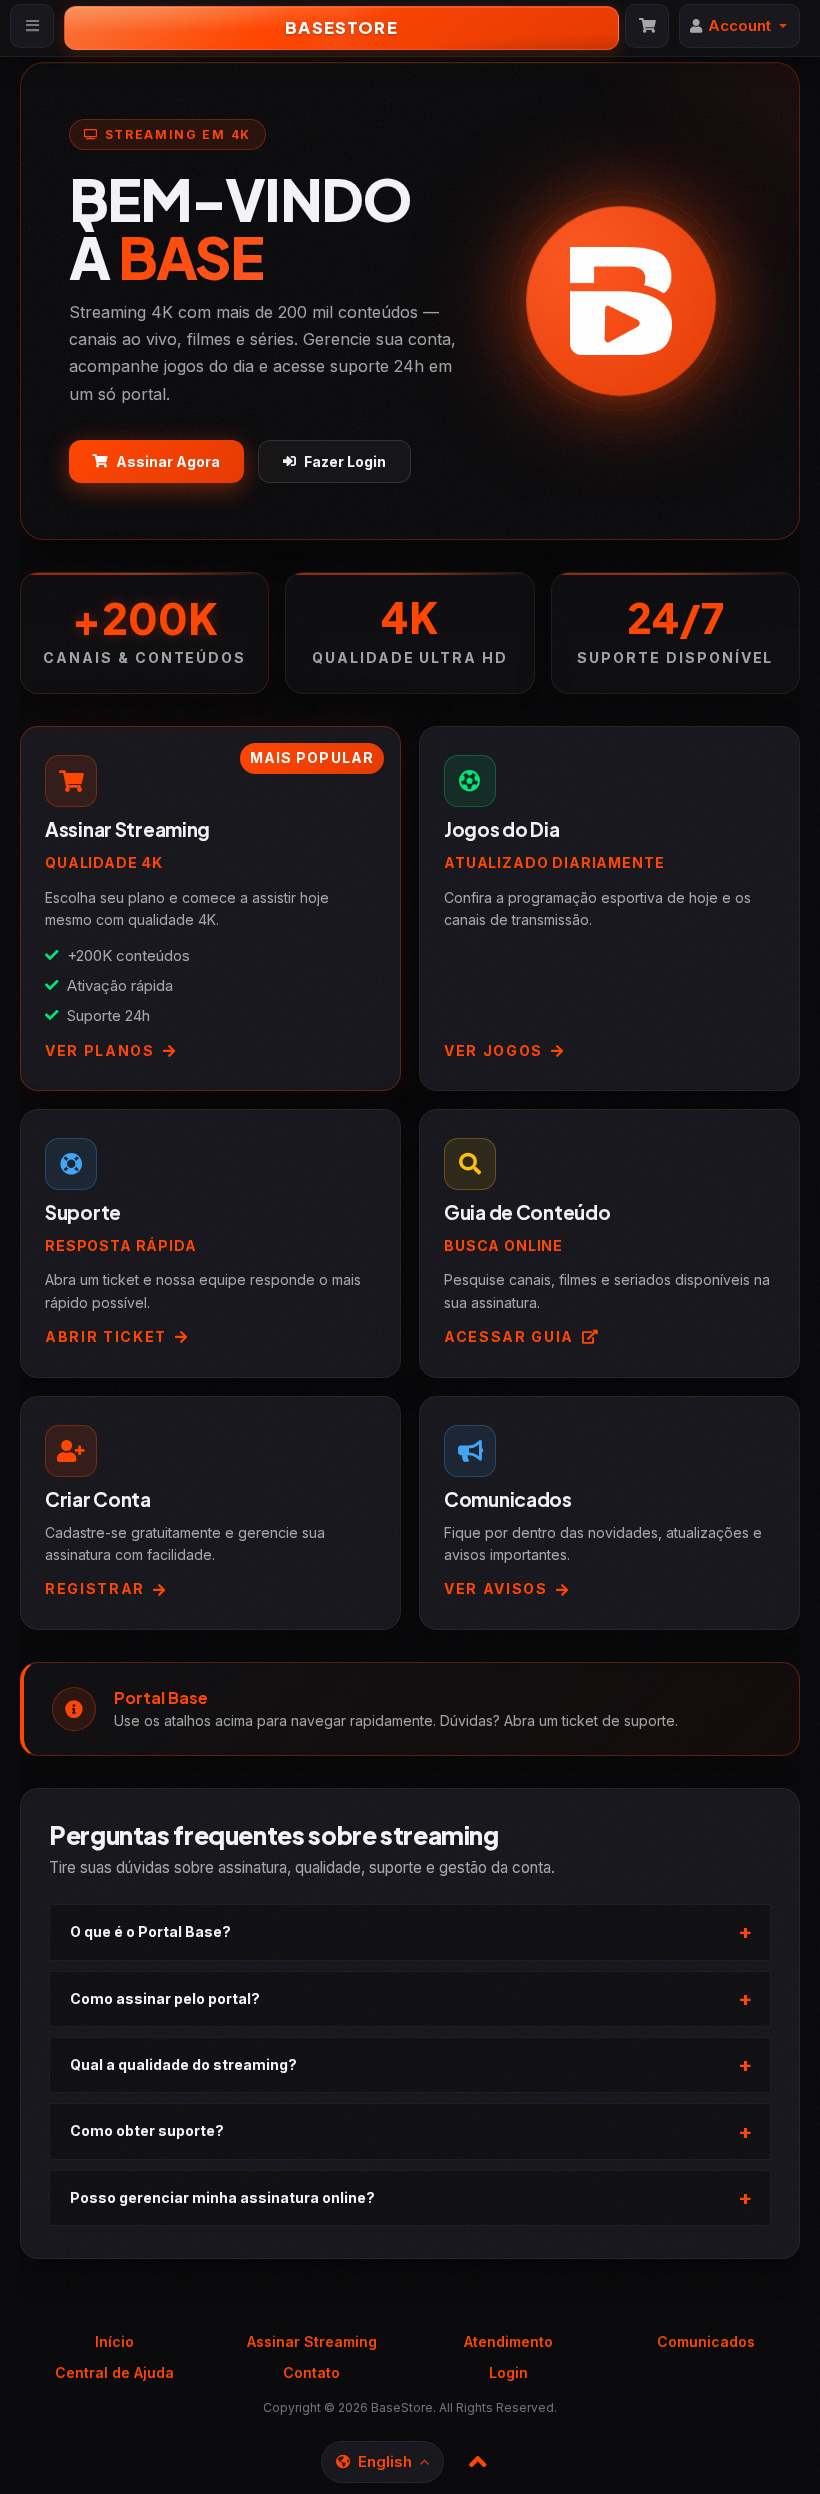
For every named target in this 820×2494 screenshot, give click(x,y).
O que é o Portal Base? (150, 1931)
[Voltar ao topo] (478, 2462)
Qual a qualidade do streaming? (183, 2064)
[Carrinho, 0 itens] (647, 26)
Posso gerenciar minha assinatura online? (222, 2197)
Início (114, 2341)
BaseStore (341, 27)
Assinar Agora (168, 461)
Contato (311, 2372)
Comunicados (706, 2341)
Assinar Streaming (312, 2341)
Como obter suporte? (147, 2130)
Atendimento (508, 2341)
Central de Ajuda (114, 2372)
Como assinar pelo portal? (165, 1998)
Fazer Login (345, 461)
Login (508, 2372)
